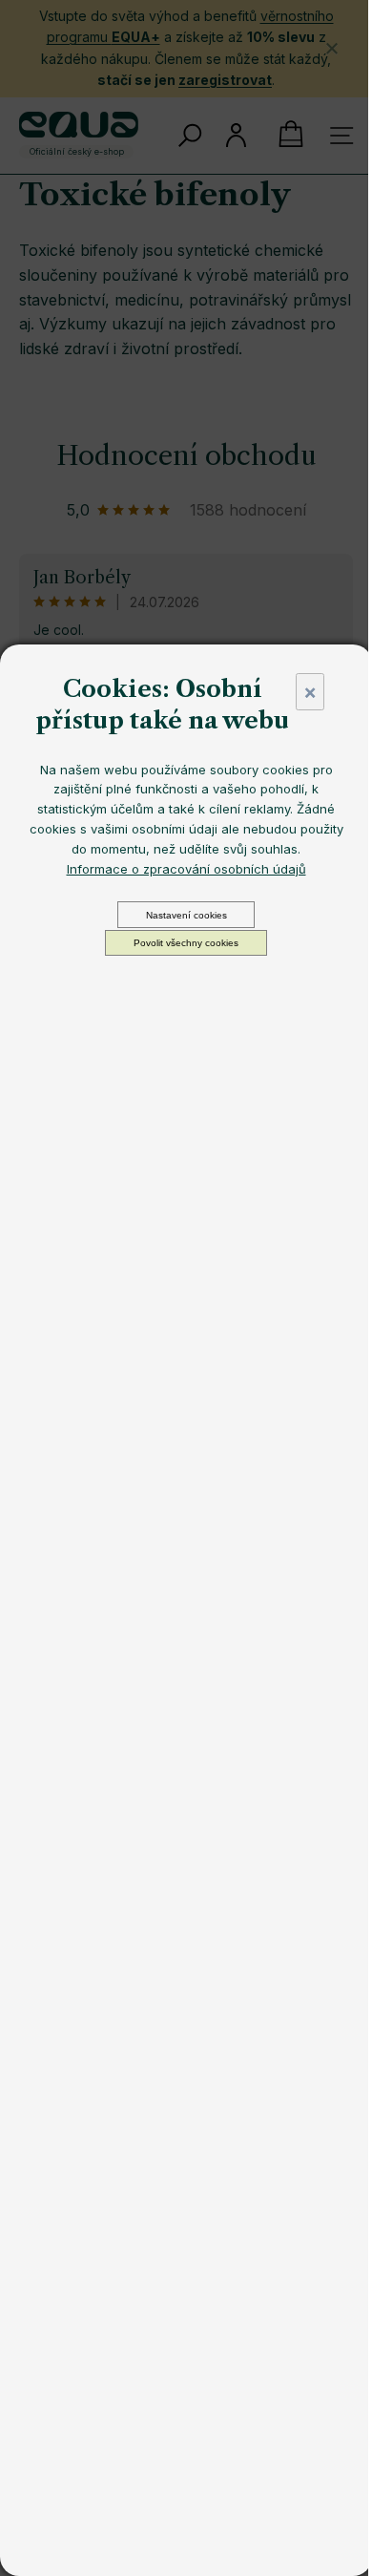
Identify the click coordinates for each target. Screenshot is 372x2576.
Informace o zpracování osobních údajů (186, 869)
